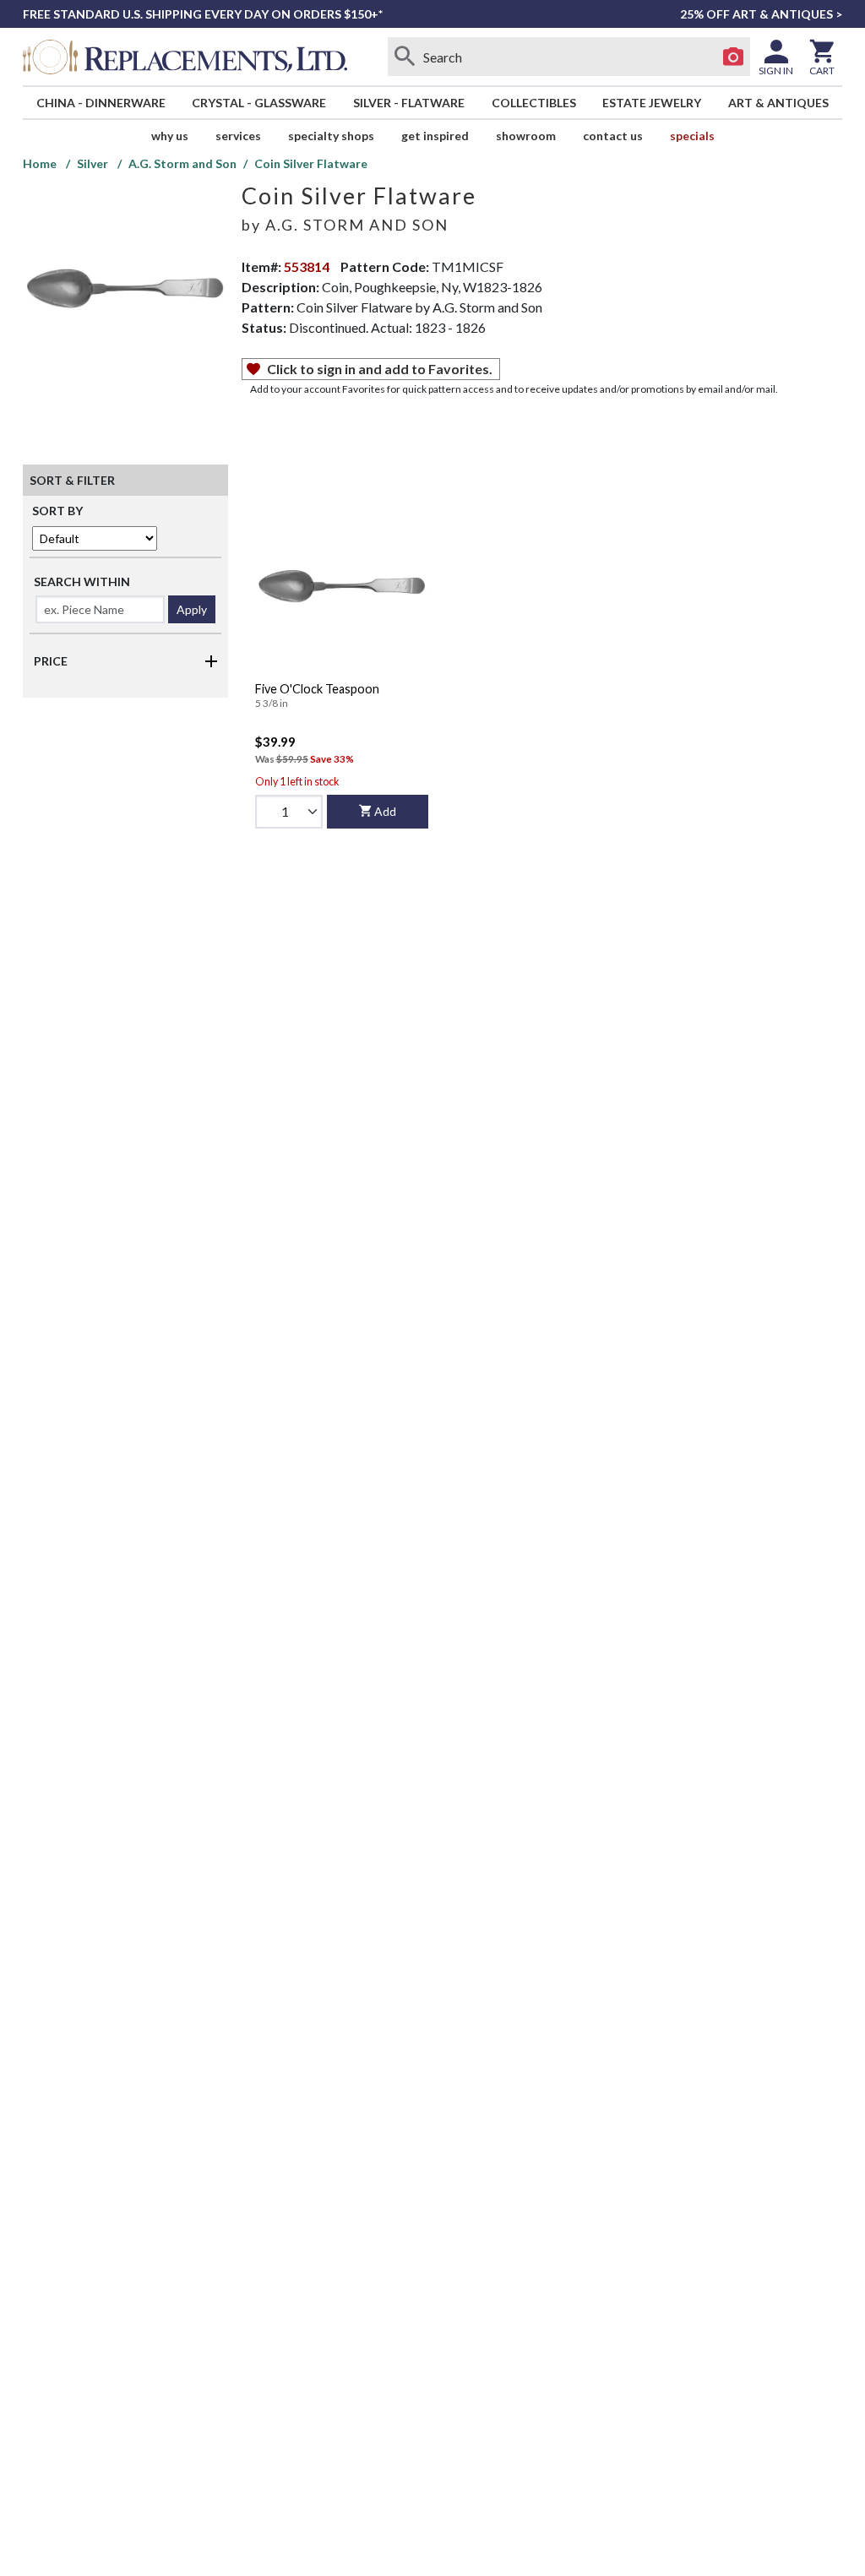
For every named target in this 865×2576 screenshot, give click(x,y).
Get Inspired (435, 136)
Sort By (57, 511)
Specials (692, 136)
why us (170, 136)
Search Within (82, 582)
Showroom (526, 136)
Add (385, 811)
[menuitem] (101, 103)
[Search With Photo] (733, 57)
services (238, 136)
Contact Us (613, 136)
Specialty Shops (331, 136)
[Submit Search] (405, 57)
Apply (192, 609)
